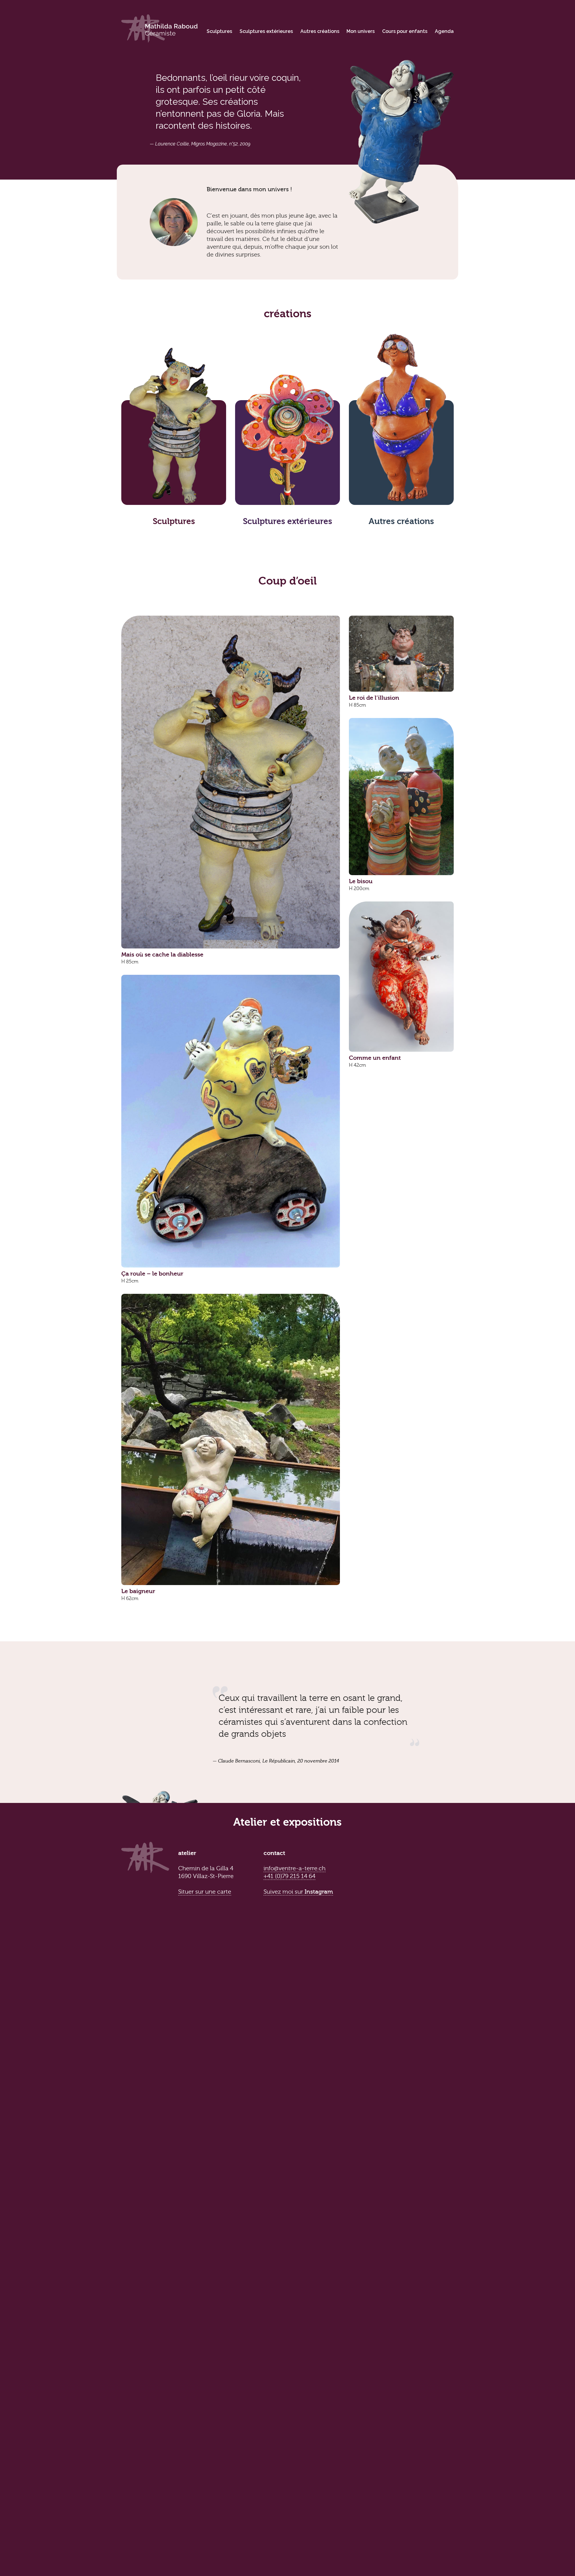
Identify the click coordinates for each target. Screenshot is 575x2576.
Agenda (444, 31)
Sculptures (219, 31)
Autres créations (320, 31)
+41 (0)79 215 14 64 (289, 1876)
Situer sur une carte (205, 1892)
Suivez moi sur (298, 1892)
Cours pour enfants (405, 31)
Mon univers (361, 31)
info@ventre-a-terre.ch (295, 1868)
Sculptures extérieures (266, 31)
